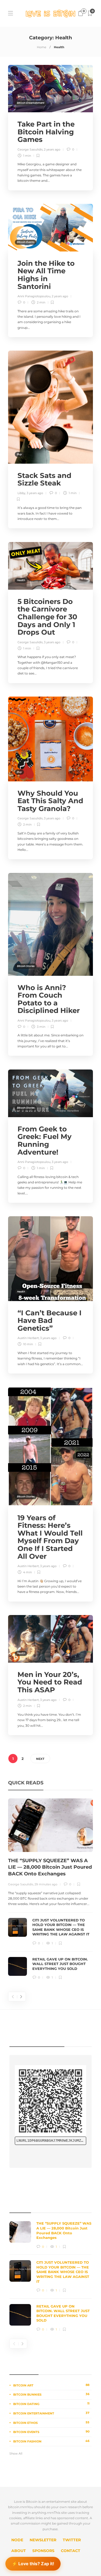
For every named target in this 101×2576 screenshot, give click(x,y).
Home (42, 47)
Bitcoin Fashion (51, 2441)
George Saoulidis (30, 149)
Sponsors (43, 2551)
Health (21, 580)
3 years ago (35, 493)
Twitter (72, 2540)
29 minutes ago (46, 1884)
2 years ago (52, 149)
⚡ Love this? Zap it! (33, 2562)
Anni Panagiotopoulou (34, 296)
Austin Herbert (28, 1338)
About (19, 2551)
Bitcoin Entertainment (31, 103)
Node (17, 2540)
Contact (71, 2551)
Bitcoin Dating (51, 2404)
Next (40, 1759)
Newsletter (43, 2540)
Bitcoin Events (26, 242)
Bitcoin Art (51, 2385)
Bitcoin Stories (26, 966)
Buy (19, 454)
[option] (50, 1889)
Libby (21, 493)
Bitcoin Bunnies (51, 2394)
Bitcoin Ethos (51, 2423)
